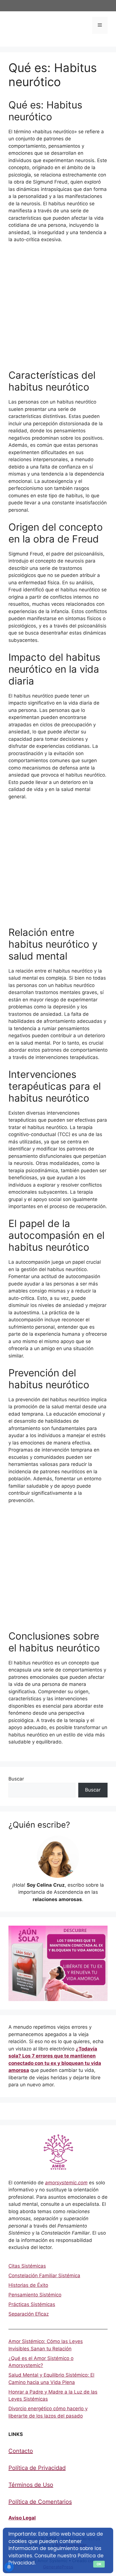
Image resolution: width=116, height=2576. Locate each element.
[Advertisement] (58, 309)
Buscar (16, 1779)
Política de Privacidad (37, 2468)
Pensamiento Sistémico (35, 2295)
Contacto (21, 2451)
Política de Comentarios (40, 2502)
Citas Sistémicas (27, 2266)
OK (99, 2564)
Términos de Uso (31, 2485)
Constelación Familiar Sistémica (44, 2276)
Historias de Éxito (28, 2285)
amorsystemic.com (66, 2183)
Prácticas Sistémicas (32, 2304)
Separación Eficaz (29, 2314)
